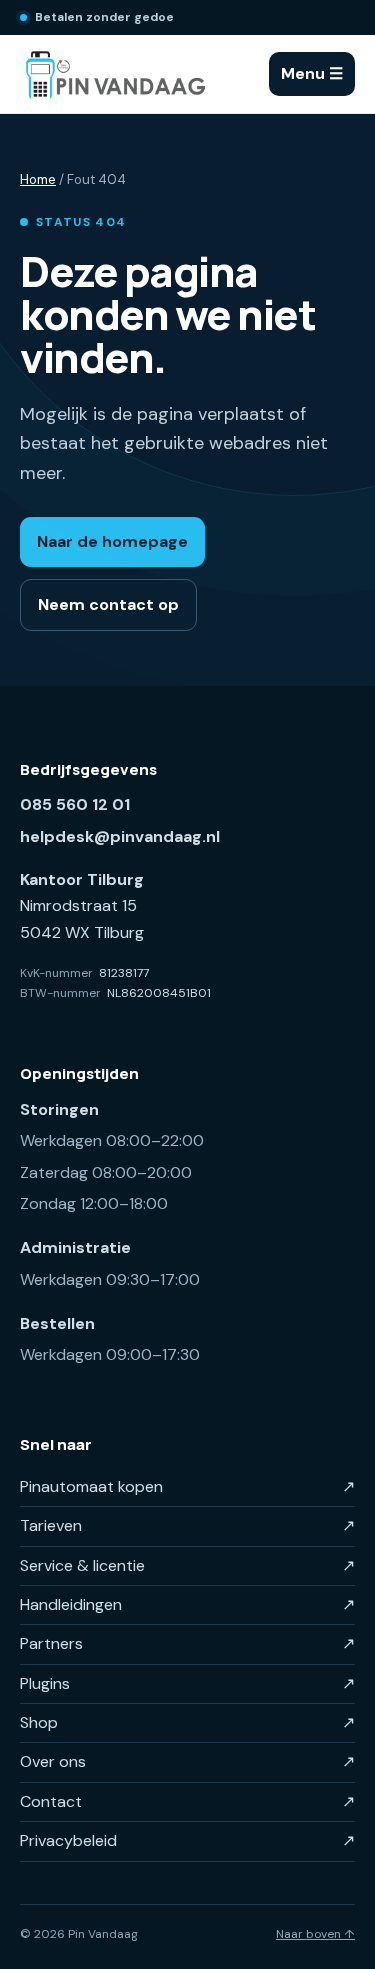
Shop (187, 1722)
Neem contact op (108, 604)
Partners (187, 1643)
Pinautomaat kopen (187, 1486)
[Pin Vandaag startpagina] (115, 73)
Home (38, 179)
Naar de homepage (112, 541)
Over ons (187, 1761)
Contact (187, 1801)
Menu (312, 73)
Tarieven (187, 1525)
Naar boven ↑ (315, 1934)
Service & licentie (187, 1565)
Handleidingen (187, 1604)
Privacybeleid (187, 1840)
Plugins (187, 1683)
